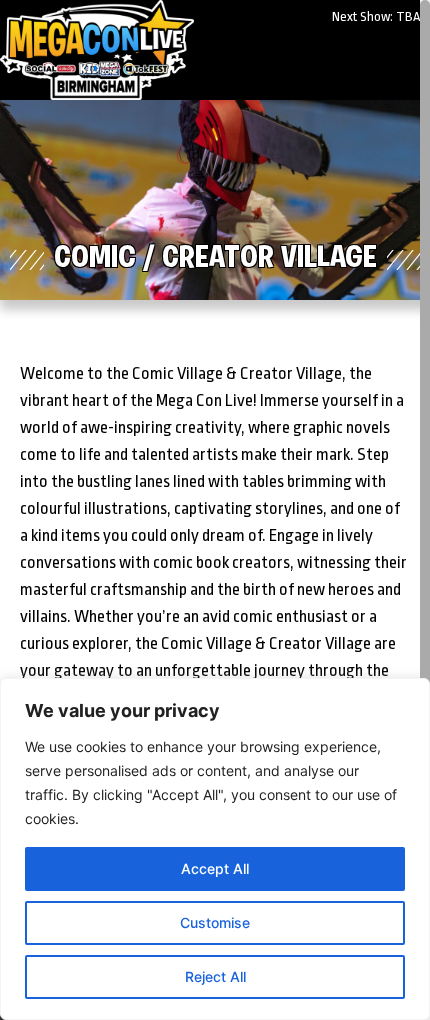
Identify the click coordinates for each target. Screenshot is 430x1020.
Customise (215, 922)
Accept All (215, 868)
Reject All (215, 976)
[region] (215, 849)
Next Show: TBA (376, 16)
